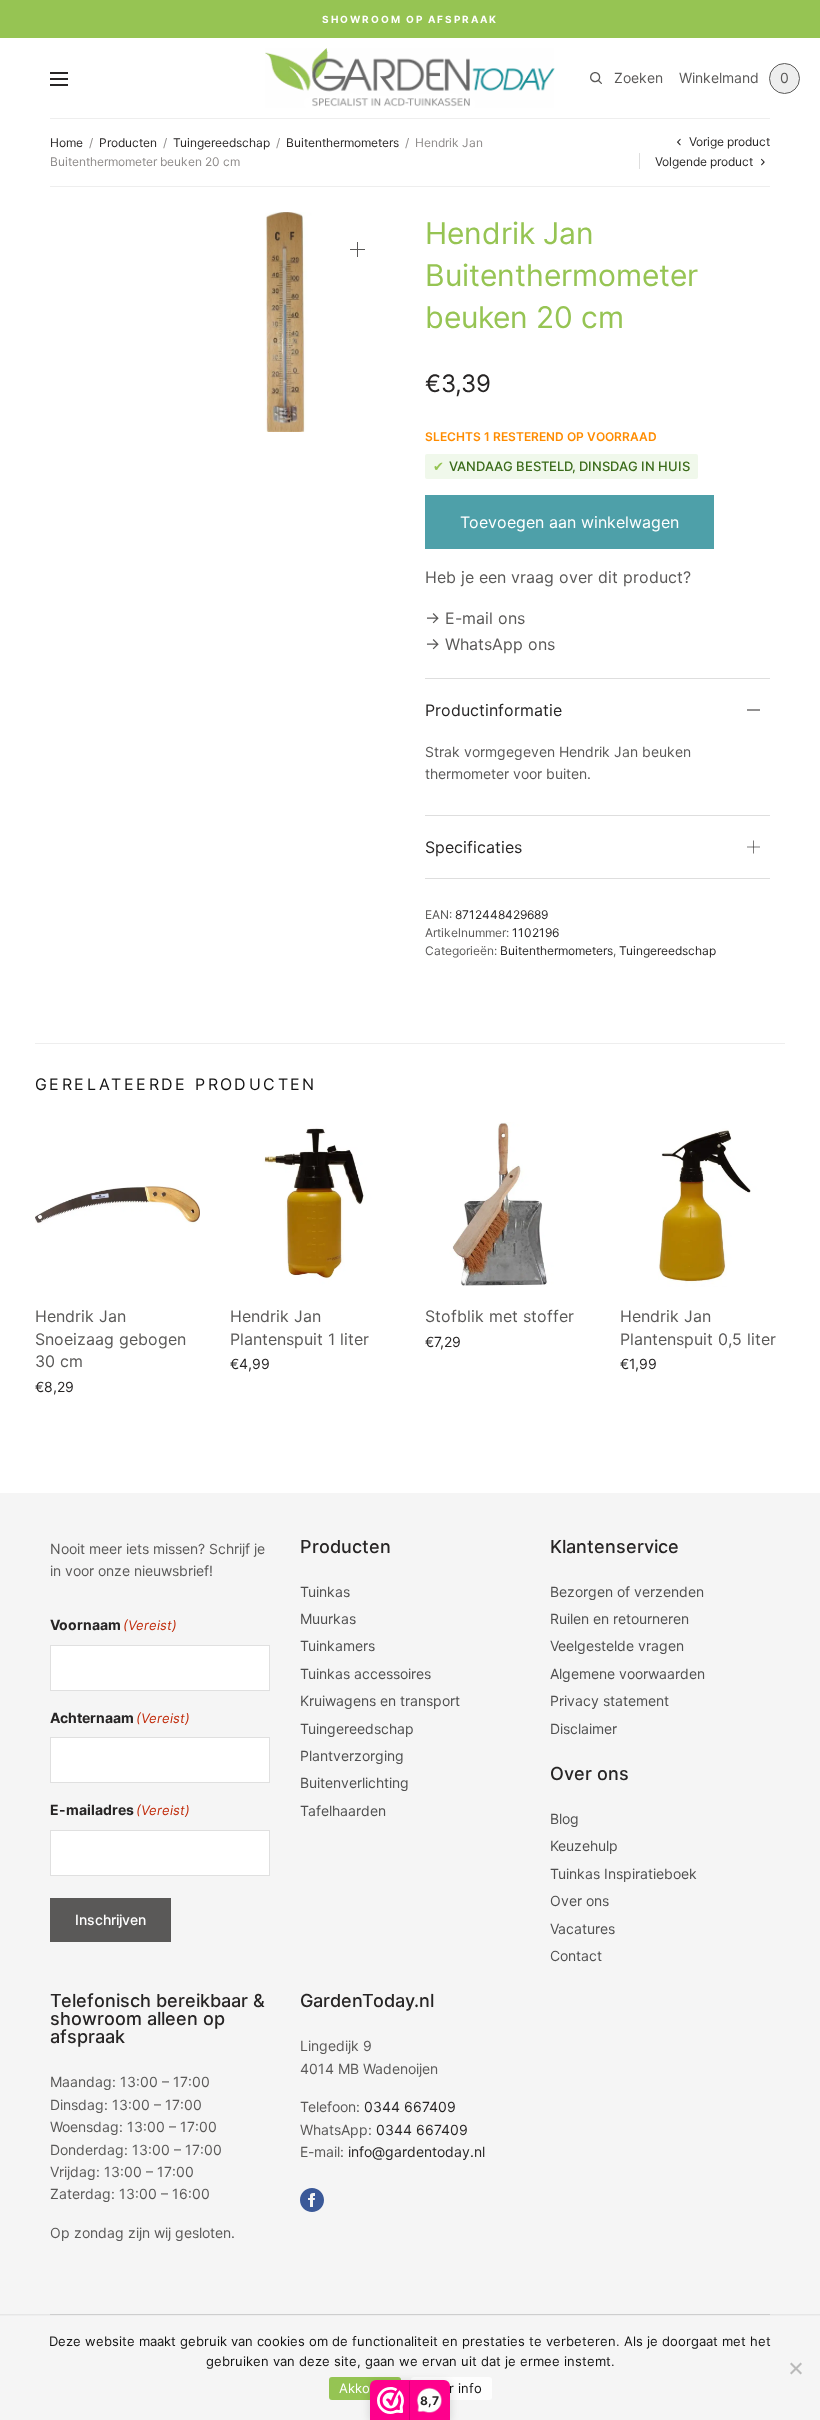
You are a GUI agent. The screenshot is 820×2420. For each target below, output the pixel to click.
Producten (128, 142)
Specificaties (473, 847)
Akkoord (365, 2388)
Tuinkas (325, 1591)
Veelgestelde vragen (617, 1645)
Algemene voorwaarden (627, 1673)
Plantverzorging (352, 1755)
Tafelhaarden (343, 1810)
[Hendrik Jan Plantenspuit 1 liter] (312, 1204)
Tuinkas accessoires (365, 1673)
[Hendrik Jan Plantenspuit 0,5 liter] (702, 1204)
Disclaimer (583, 1728)
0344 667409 (410, 2106)
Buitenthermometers (342, 142)
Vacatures (582, 1928)
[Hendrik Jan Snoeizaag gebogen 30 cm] (117, 1204)
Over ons (579, 1900)
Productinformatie (493, 710)
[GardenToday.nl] (410, 78)
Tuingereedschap (221, 142)
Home (66, 142)
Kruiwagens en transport (380, 1700)
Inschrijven (110, 1919)
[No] (795, 2368)
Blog (564, 1818)
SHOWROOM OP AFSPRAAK (410, 19)
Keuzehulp (584, 1845)
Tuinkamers (337, 1645)
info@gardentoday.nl (416, 2151)
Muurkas (328, 1618)
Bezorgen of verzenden (627, 1591)
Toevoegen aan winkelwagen (569, 522)
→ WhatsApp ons (490, 644)
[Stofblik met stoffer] (507, 1204)
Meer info (451, 2388)
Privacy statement (609, 1700)
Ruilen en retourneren (619, 1618)
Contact (576, 1955)
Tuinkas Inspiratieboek (623, 1873)
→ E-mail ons (475, 618)
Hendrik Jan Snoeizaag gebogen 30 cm (110, 1338)
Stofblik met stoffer (499, 1316)
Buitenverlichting (354, 1782)
